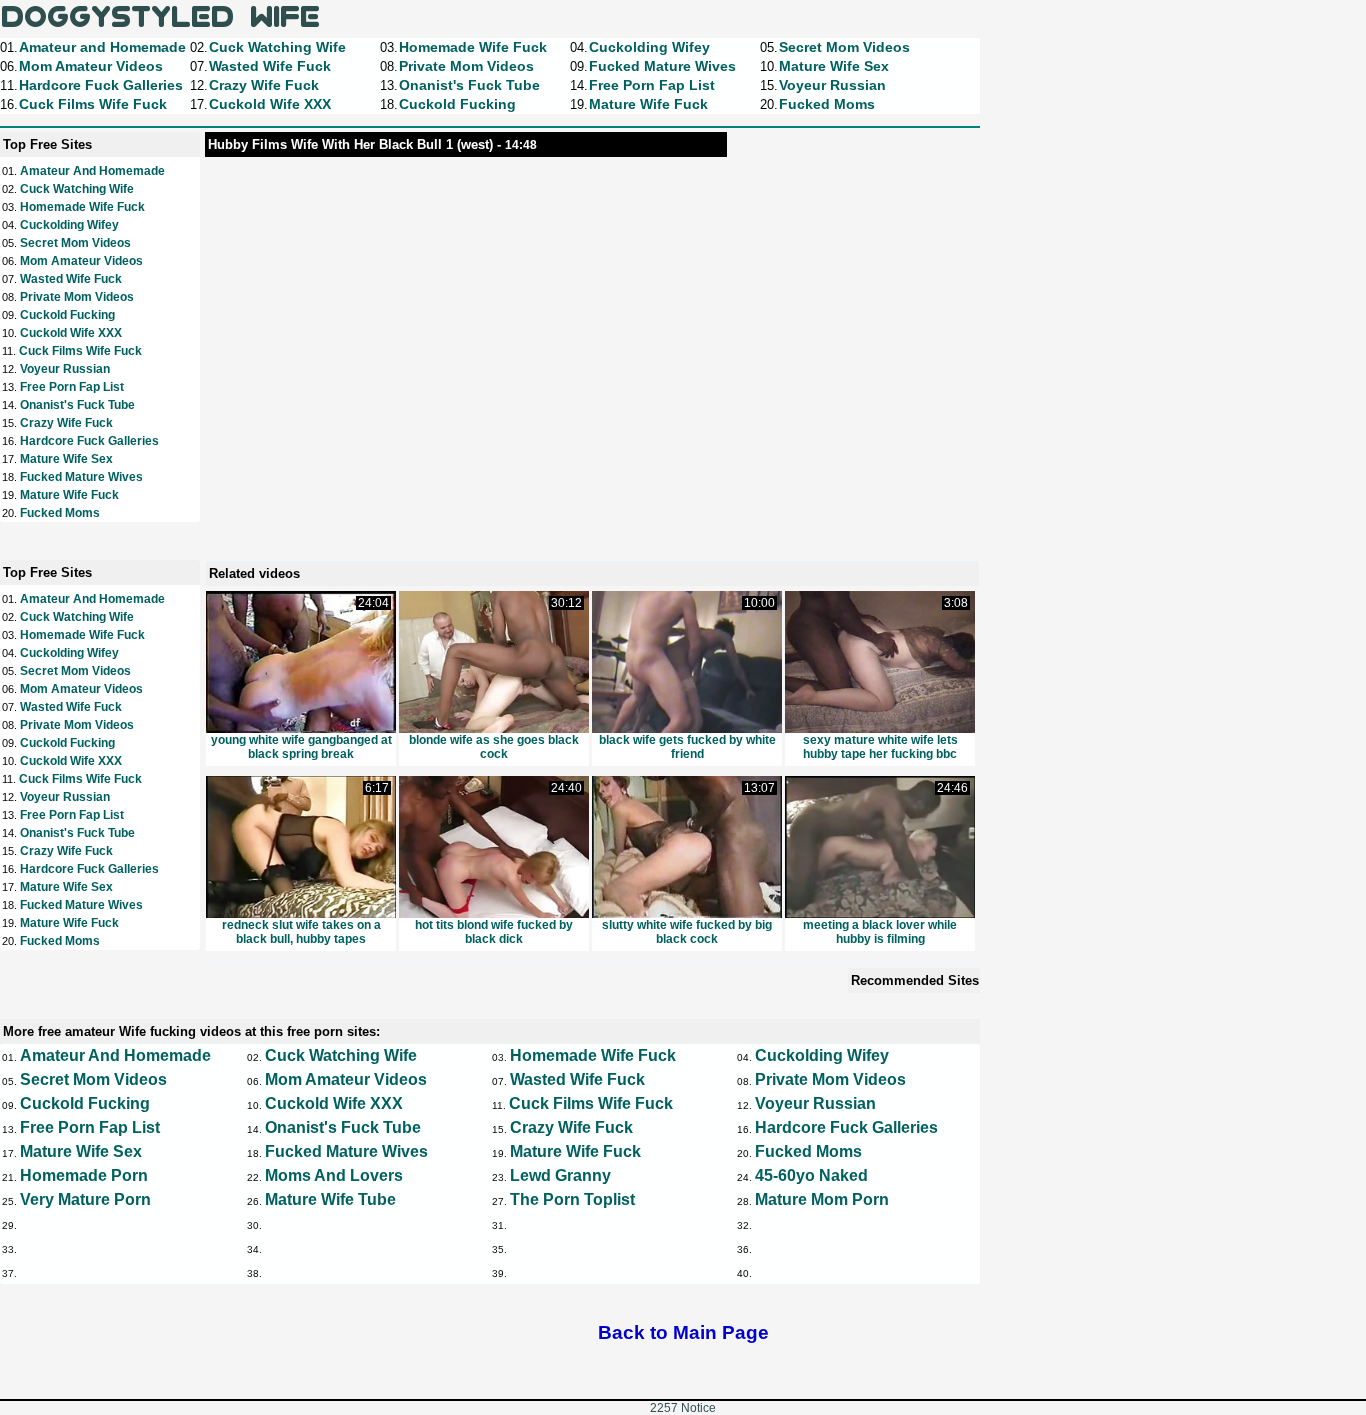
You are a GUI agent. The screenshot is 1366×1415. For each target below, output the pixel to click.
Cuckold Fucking (67, 315)
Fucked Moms (60, 513)
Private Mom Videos (77, 297)
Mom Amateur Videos (81, 261)
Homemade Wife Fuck (82, 207)
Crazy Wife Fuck (66, 423)
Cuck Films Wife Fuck (80, 351)
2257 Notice (683, 1408)
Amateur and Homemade (92, 171)
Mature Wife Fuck (69, 495)
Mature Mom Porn (822, 1199)
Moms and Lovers (334, 1175)
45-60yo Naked (811, 1175)
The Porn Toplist (572, 1199)
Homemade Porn (84, 1175)
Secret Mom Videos (75, 243)
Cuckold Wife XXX (71, 333)
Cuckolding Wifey (69, 225)
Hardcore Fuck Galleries (89, 441)
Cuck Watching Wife (77, 189)
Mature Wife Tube (330, 1199)
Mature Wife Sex (66, 459)
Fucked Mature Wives (81, 477)
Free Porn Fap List (72, 387)
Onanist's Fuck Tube (77, 405)
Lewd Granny (560, 1175)
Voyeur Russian (65, 369)
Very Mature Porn (85, 1199)
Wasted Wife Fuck (71, 279)
